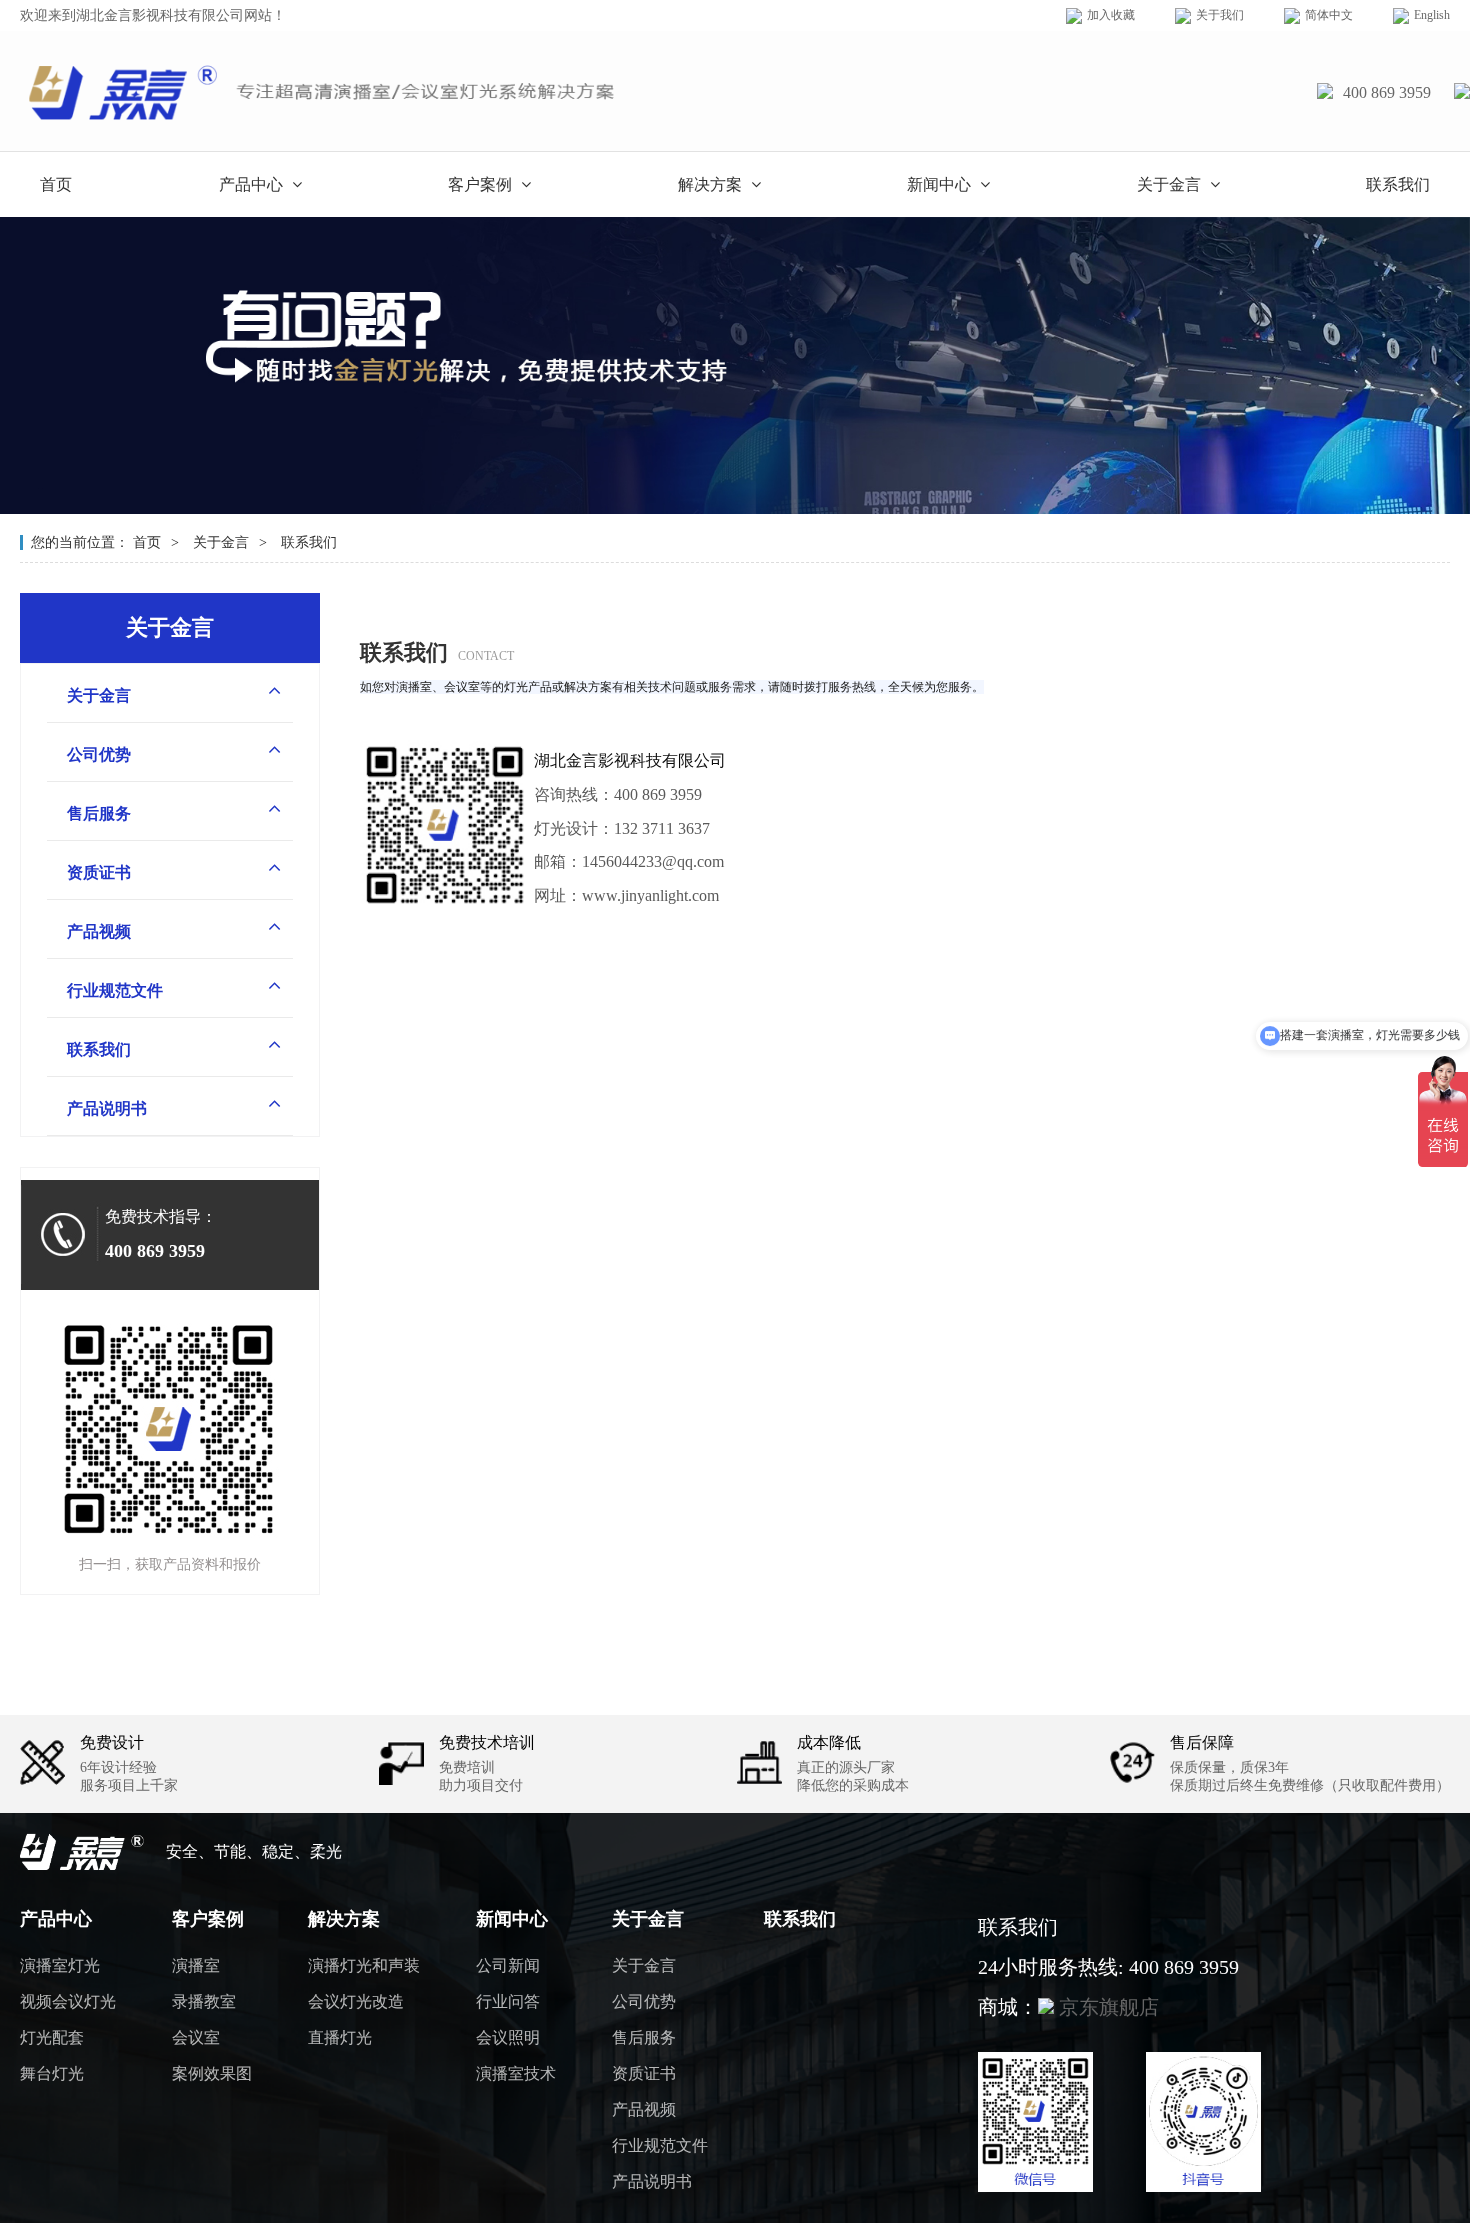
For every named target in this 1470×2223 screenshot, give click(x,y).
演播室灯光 (60, 1965)
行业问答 (508, 2001)
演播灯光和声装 (364, 1965)
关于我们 (1220, 15)
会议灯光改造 (356, 2001)
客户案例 (482, 184)
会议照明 (508, 2037)
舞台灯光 (52, 2073)
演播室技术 (516, 2073)
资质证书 (99, 872)
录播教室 (204, 2001)
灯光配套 (52, 2037)
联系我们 (1398, 184)
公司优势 (99, 754)
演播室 (196, 1965)
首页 (56, 184)
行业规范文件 (115, 990)
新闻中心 (941, 184)
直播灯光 (340, 2037)
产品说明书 (107, 1108)
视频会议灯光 (68, 2001)
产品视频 (99, 931)
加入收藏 (1111, 15)
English (1432, 15)
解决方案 (712, 184)
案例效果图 (212, 2073)
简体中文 (1329, 15)
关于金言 (1171, 184)
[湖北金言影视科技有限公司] (325, 127)
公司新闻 (508, 1965)
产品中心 (253, 184)
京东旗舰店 (1106, 2007)
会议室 (196, 2037)
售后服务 (99, 813)
